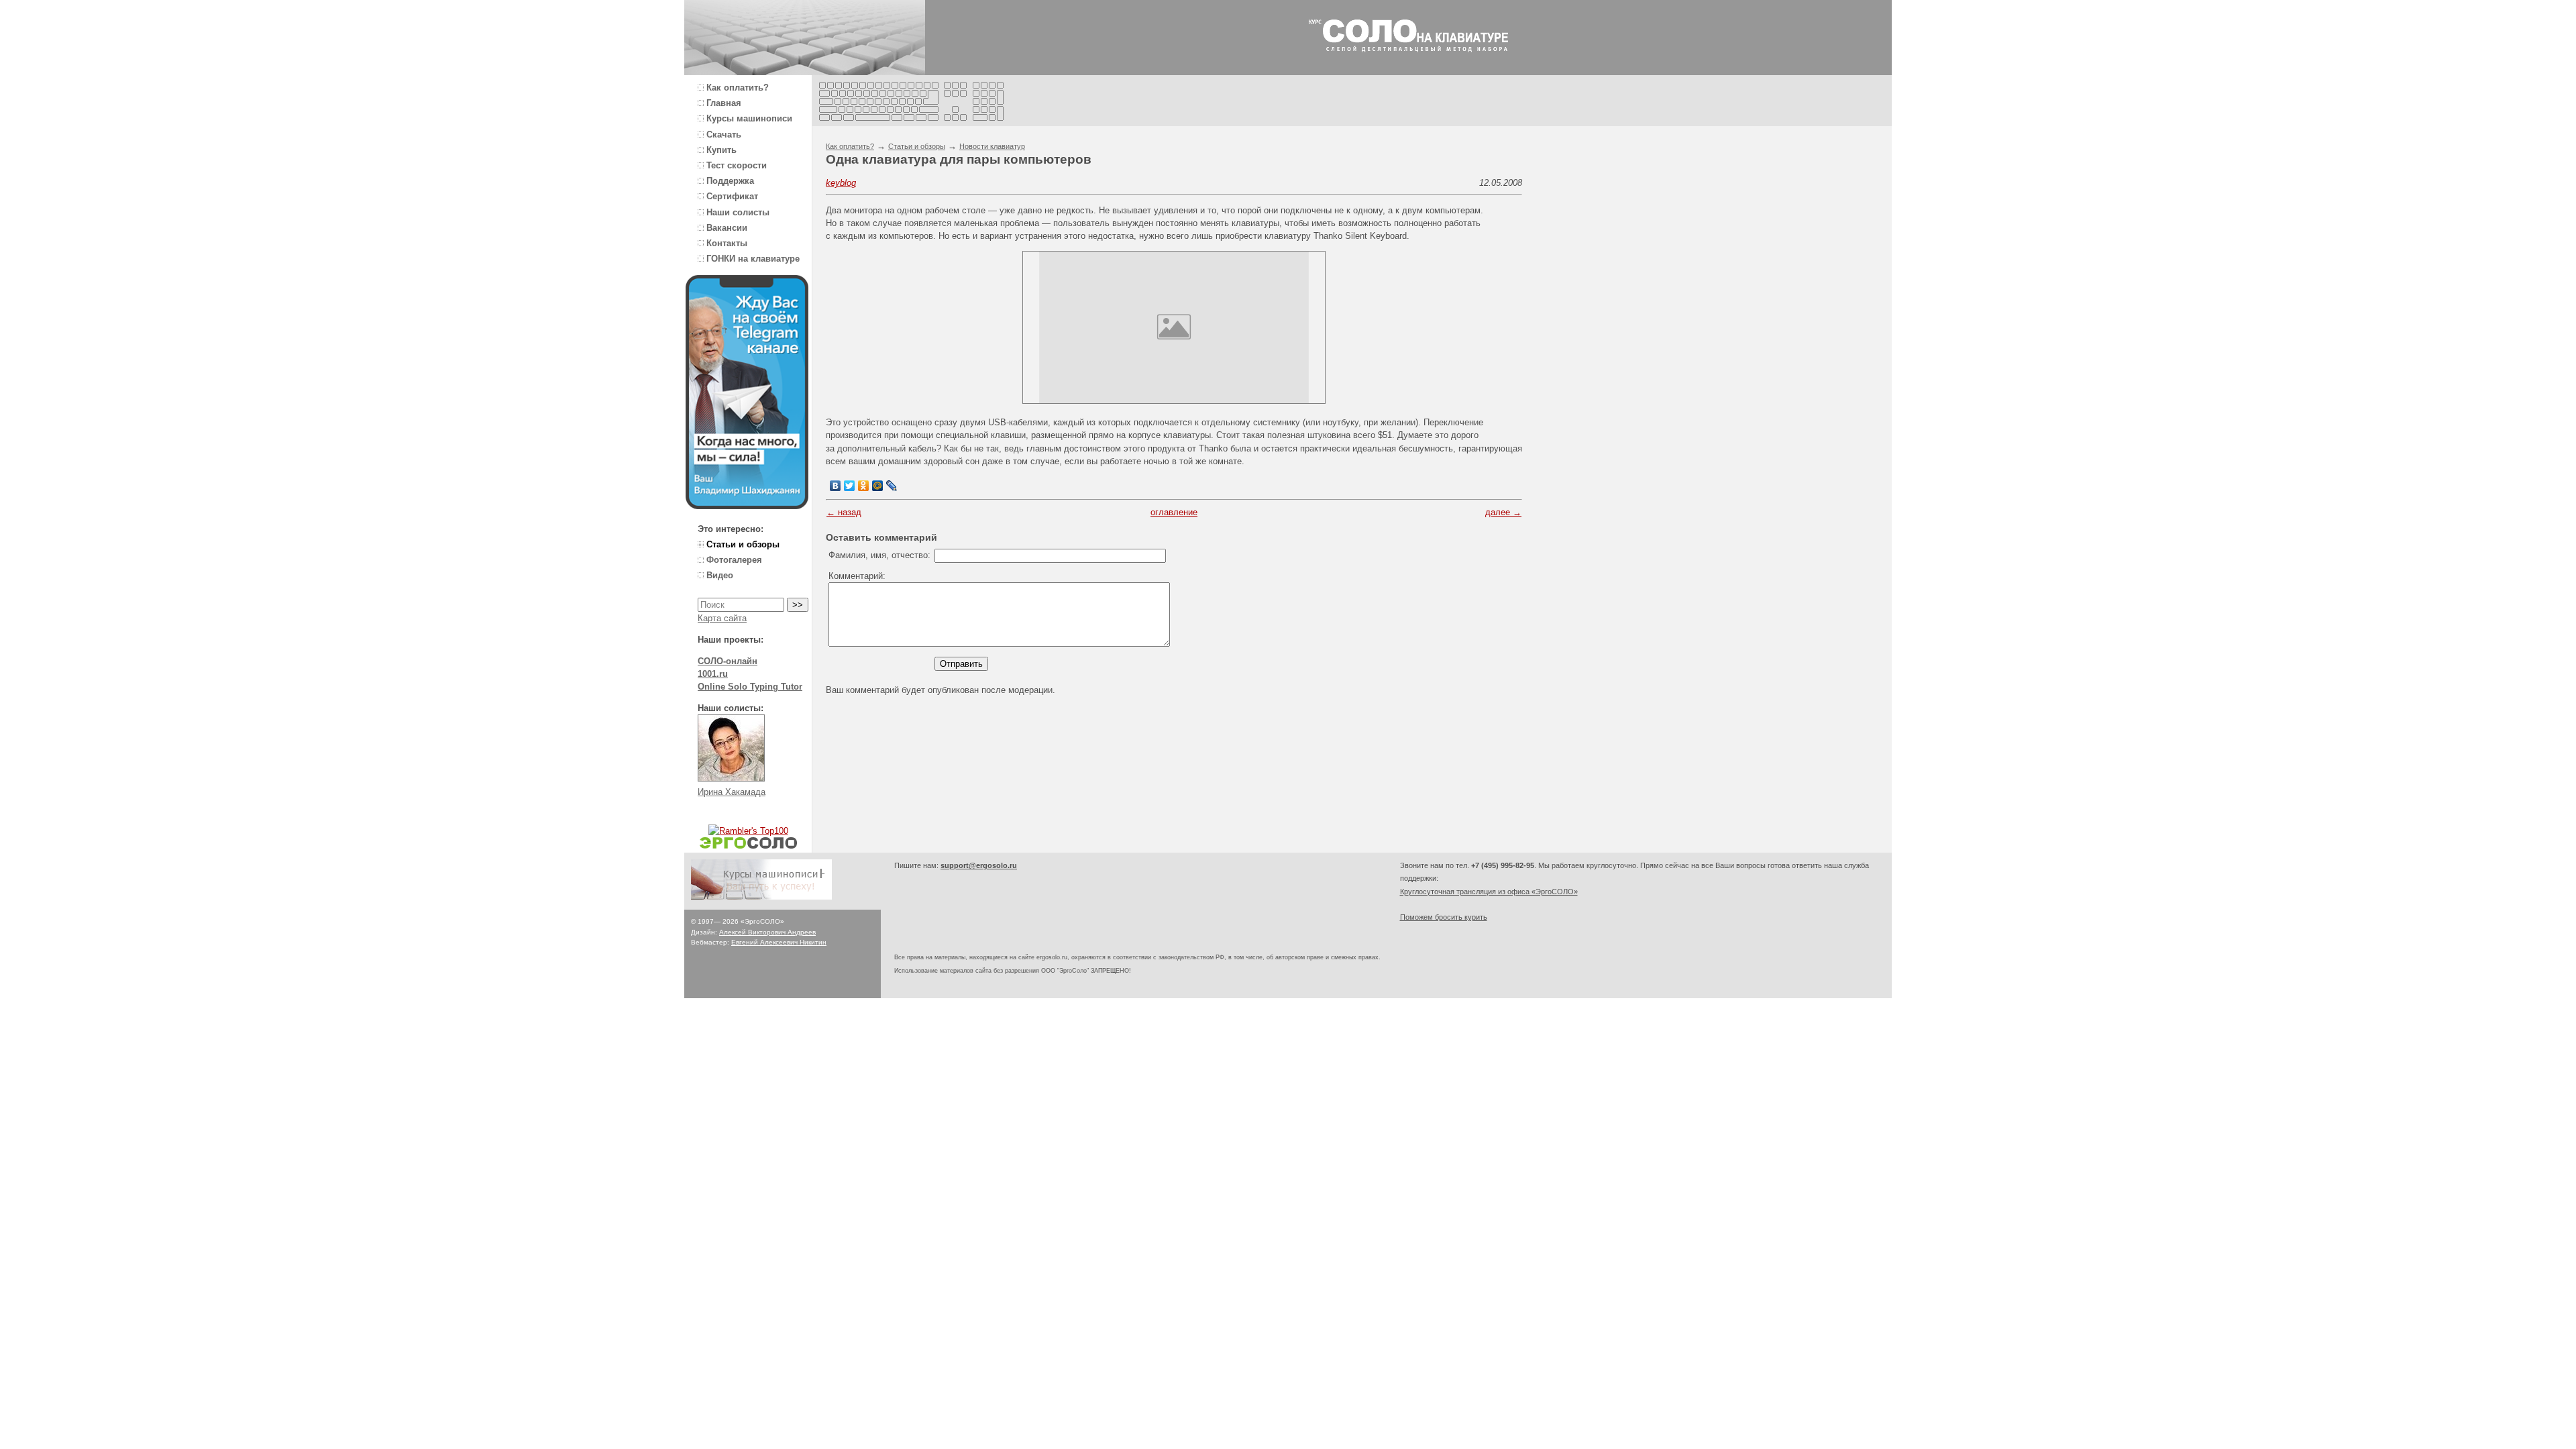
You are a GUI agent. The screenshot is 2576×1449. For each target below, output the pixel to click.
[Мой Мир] (878, 486)
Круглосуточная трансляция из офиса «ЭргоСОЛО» (1489, 892)
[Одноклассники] (864, 486)
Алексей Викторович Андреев (767, 932)
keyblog (841, 183)
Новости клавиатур (992, 146)
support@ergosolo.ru (979, 865)
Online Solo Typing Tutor (750, 687)
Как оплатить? (850, 146)
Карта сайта (722, 618)
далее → (1503, 512)
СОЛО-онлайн (728, 661)
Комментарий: (857, 576)
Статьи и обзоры (917, 146)
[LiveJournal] (892, 486)
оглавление (1174, 512)
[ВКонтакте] (836, 486)
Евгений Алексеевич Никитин (779, 942)
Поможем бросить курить (1444, 917)
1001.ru (713, 674)
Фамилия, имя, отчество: (879, 555)
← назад (844, 512)
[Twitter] (850, 486)
